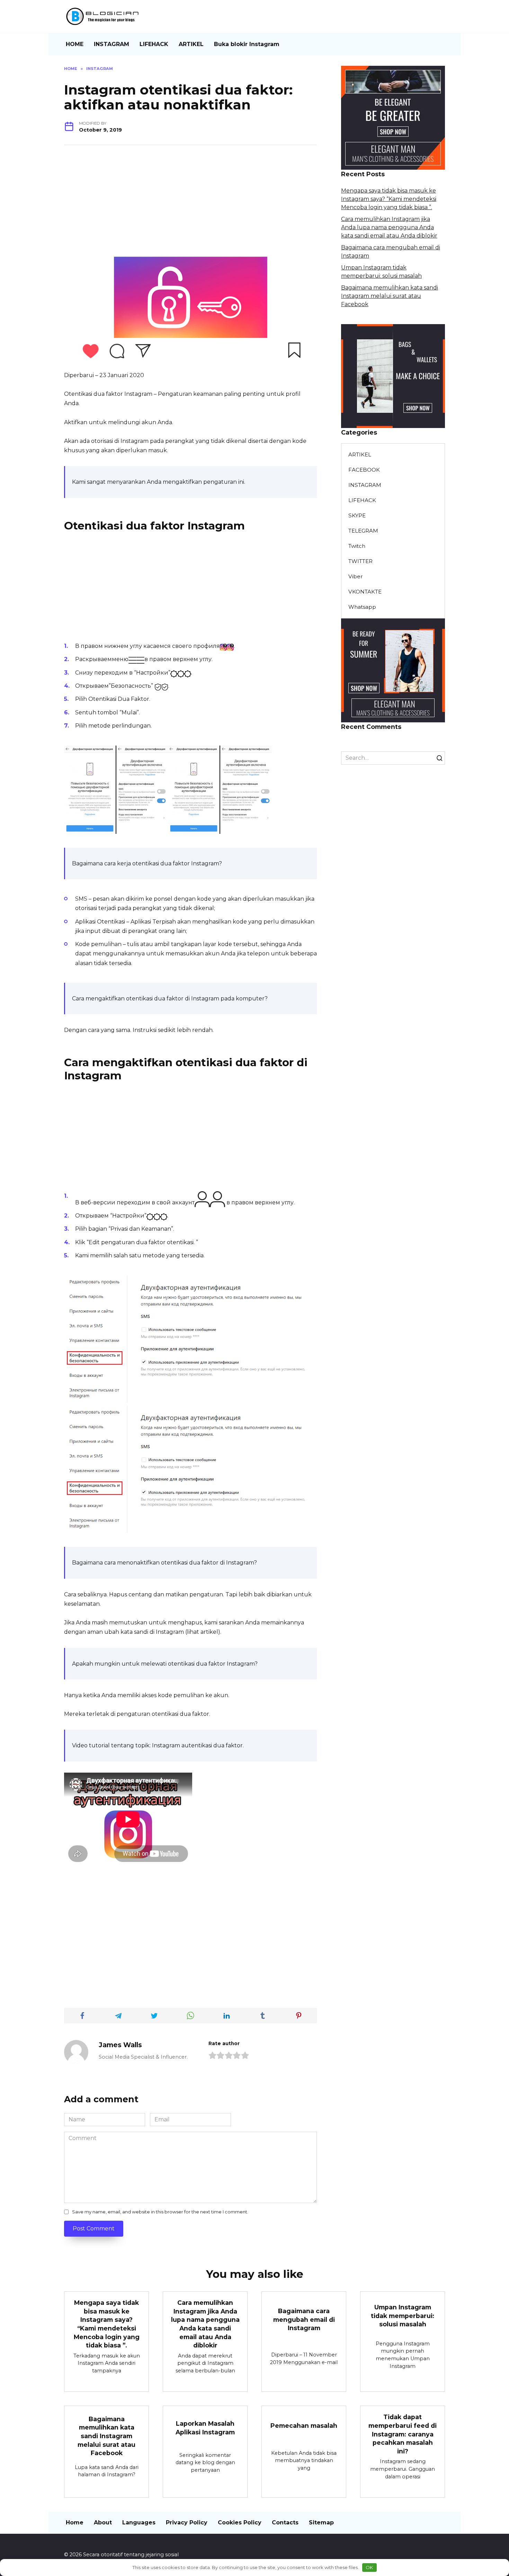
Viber (356, 576)
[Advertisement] (190, 204)
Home (75, 2522)
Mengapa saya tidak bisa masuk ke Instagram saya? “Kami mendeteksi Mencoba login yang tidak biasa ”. (389, 199)
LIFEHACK (154, 44)
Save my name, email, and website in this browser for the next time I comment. (160, 2212)
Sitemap (321, 2522)
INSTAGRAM (111, 44)
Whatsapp (362, 607)
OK (369, 2567)
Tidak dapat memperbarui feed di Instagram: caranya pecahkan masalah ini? (403, 2434)
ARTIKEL (191, 44)
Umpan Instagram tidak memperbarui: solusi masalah (403, 2316)
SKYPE (357, 515)
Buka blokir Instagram (247, 44)
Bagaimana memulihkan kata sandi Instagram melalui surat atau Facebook (390, 296)
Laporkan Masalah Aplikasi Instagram (205, 2428)
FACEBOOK (364, 470)
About (103, 2522)
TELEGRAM (363, 531)
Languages (139, 2522)
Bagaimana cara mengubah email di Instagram (304, 2319)
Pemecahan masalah (304, 2426)
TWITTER (360, 561)
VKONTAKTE (365, 592)
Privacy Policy (187, 2522)
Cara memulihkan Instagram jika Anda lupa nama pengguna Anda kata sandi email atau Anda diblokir (389, 227)
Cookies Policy (240, 2522)
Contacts (285, 2522)
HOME (75, 44)
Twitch (357, 546)
